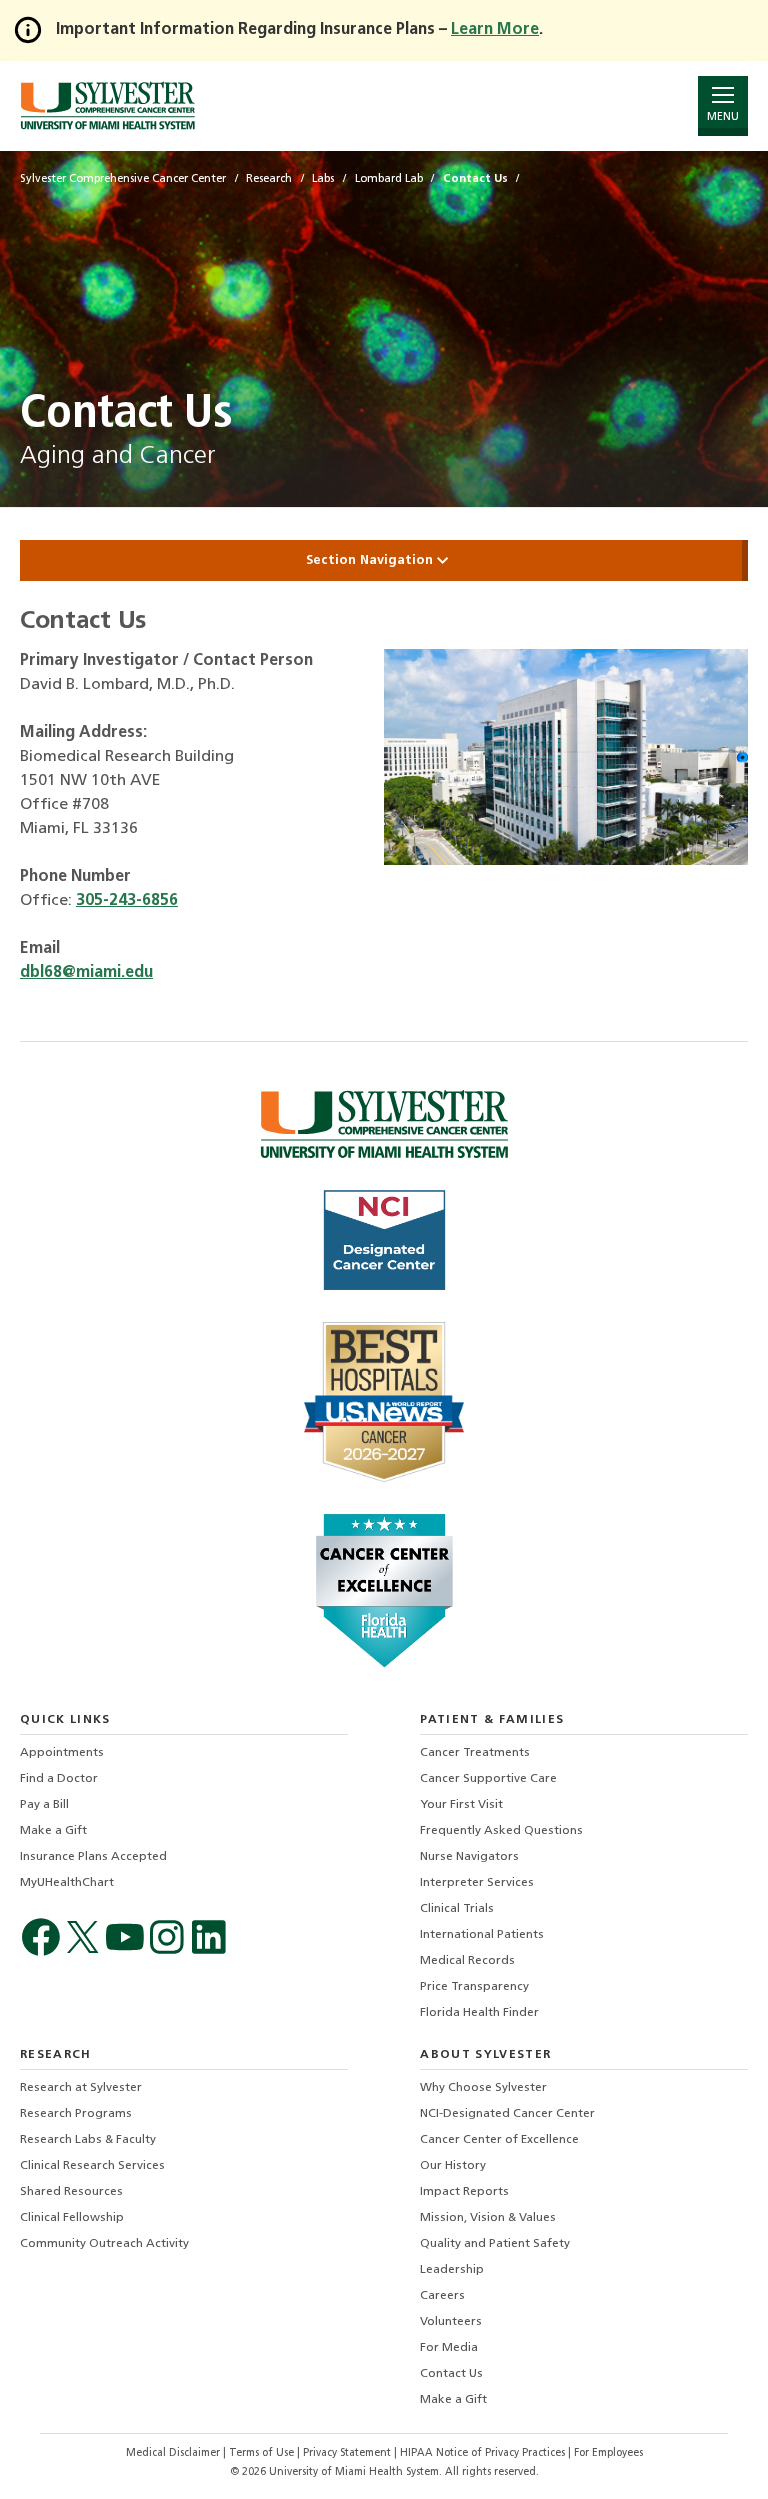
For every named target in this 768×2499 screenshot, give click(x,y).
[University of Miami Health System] (107, 105)
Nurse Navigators (469, 1857)
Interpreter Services (477, 1883)
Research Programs (76, 2114)
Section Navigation (371, 560)
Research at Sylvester (81, 2088)
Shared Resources (71, 2192)
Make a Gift (53, 1831)
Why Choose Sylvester (483, 2088)
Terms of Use (263, 2453)
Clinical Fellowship (72, 2218)
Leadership (452, 2270)
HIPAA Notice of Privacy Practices (484, 2453)
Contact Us (451, 2374)
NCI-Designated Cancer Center (507, 2114)
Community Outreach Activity (104, 2244)
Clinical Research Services (92, 2166)
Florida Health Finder (479, 2013)
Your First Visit (461, 1805)
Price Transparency (474, 1987)
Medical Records (467, 1961)
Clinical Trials (457, 1909)
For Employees (608, 2453)
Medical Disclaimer (174, 2453)
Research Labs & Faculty (88, 2140)
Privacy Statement (348, 2453)
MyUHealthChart (67, 1883)
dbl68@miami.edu (86, 973)
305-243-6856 (127, 901)
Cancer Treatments (475, 1753)
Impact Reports (464, 2192)
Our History (453, 2166)
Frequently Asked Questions (501, 1831)
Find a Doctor (59, 1779)
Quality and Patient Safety (495, 2244)
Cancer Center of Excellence (499, 2140)
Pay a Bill (44, 1805)
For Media (449, 2348)
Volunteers (451, 2322)
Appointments (62, 1753)
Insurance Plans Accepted (93, 1857)
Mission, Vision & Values (488, 2218)
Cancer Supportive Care (488, 1779)
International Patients (482, 1935)
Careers (442, 2296)
